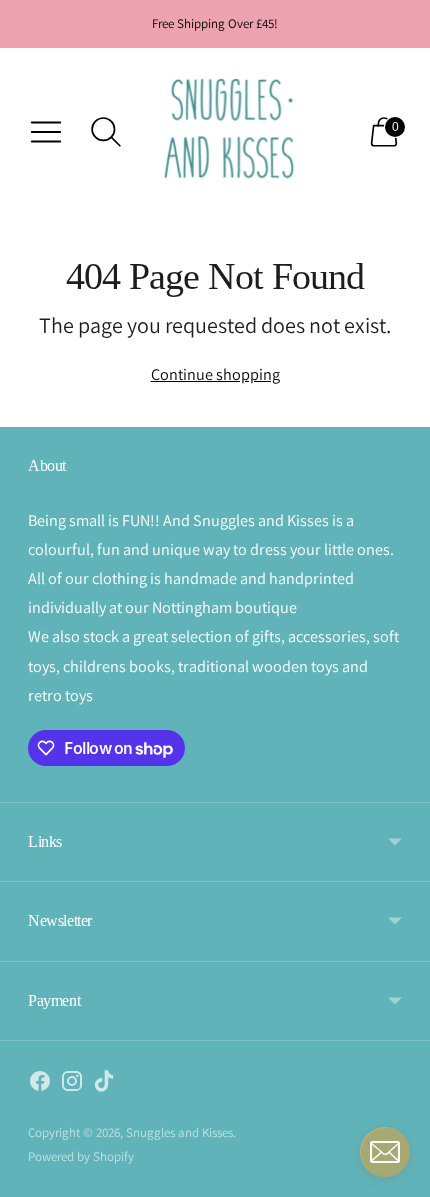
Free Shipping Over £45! (215, 23)
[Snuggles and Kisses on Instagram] (72, 1085)
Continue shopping (215, 374)
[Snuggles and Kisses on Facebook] (40, 1085)
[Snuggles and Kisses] (230, 132)
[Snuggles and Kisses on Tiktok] (104, 1085)
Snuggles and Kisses (179, 1132)
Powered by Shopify (81, 1156)
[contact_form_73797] (385, 1152)
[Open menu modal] (46, 132)
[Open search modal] (106, 132)
